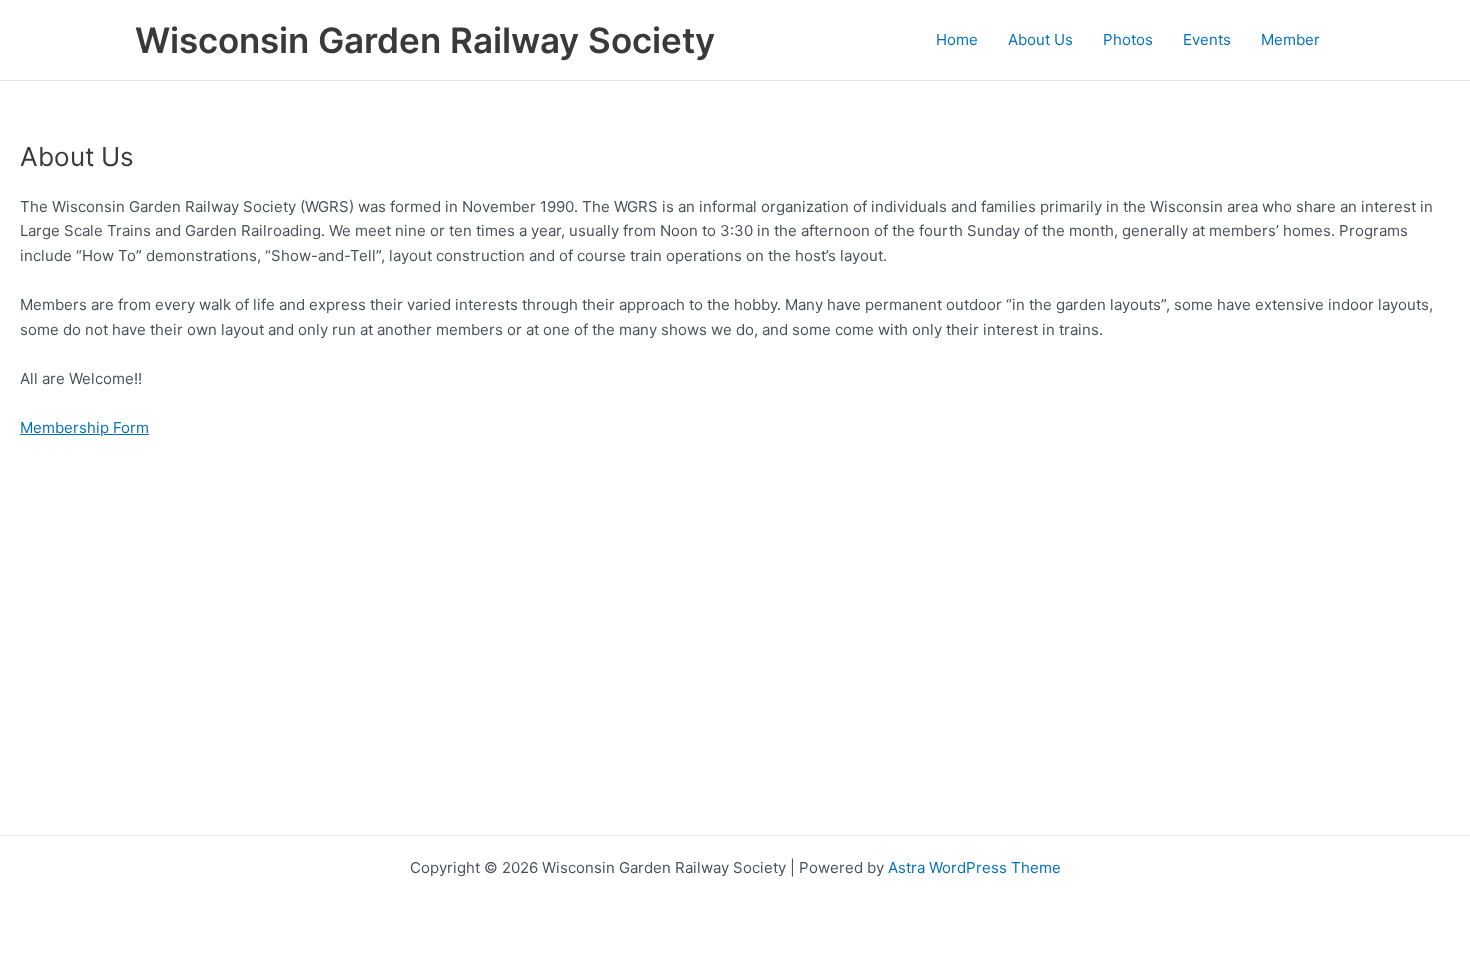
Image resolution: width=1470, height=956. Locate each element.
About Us (1040, 39)
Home (957, 39)
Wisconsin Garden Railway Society (425, 40)
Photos (1128, 39)
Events (1207, 39)
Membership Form (84, 427)
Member (1290, 39)
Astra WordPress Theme (974, 867)
